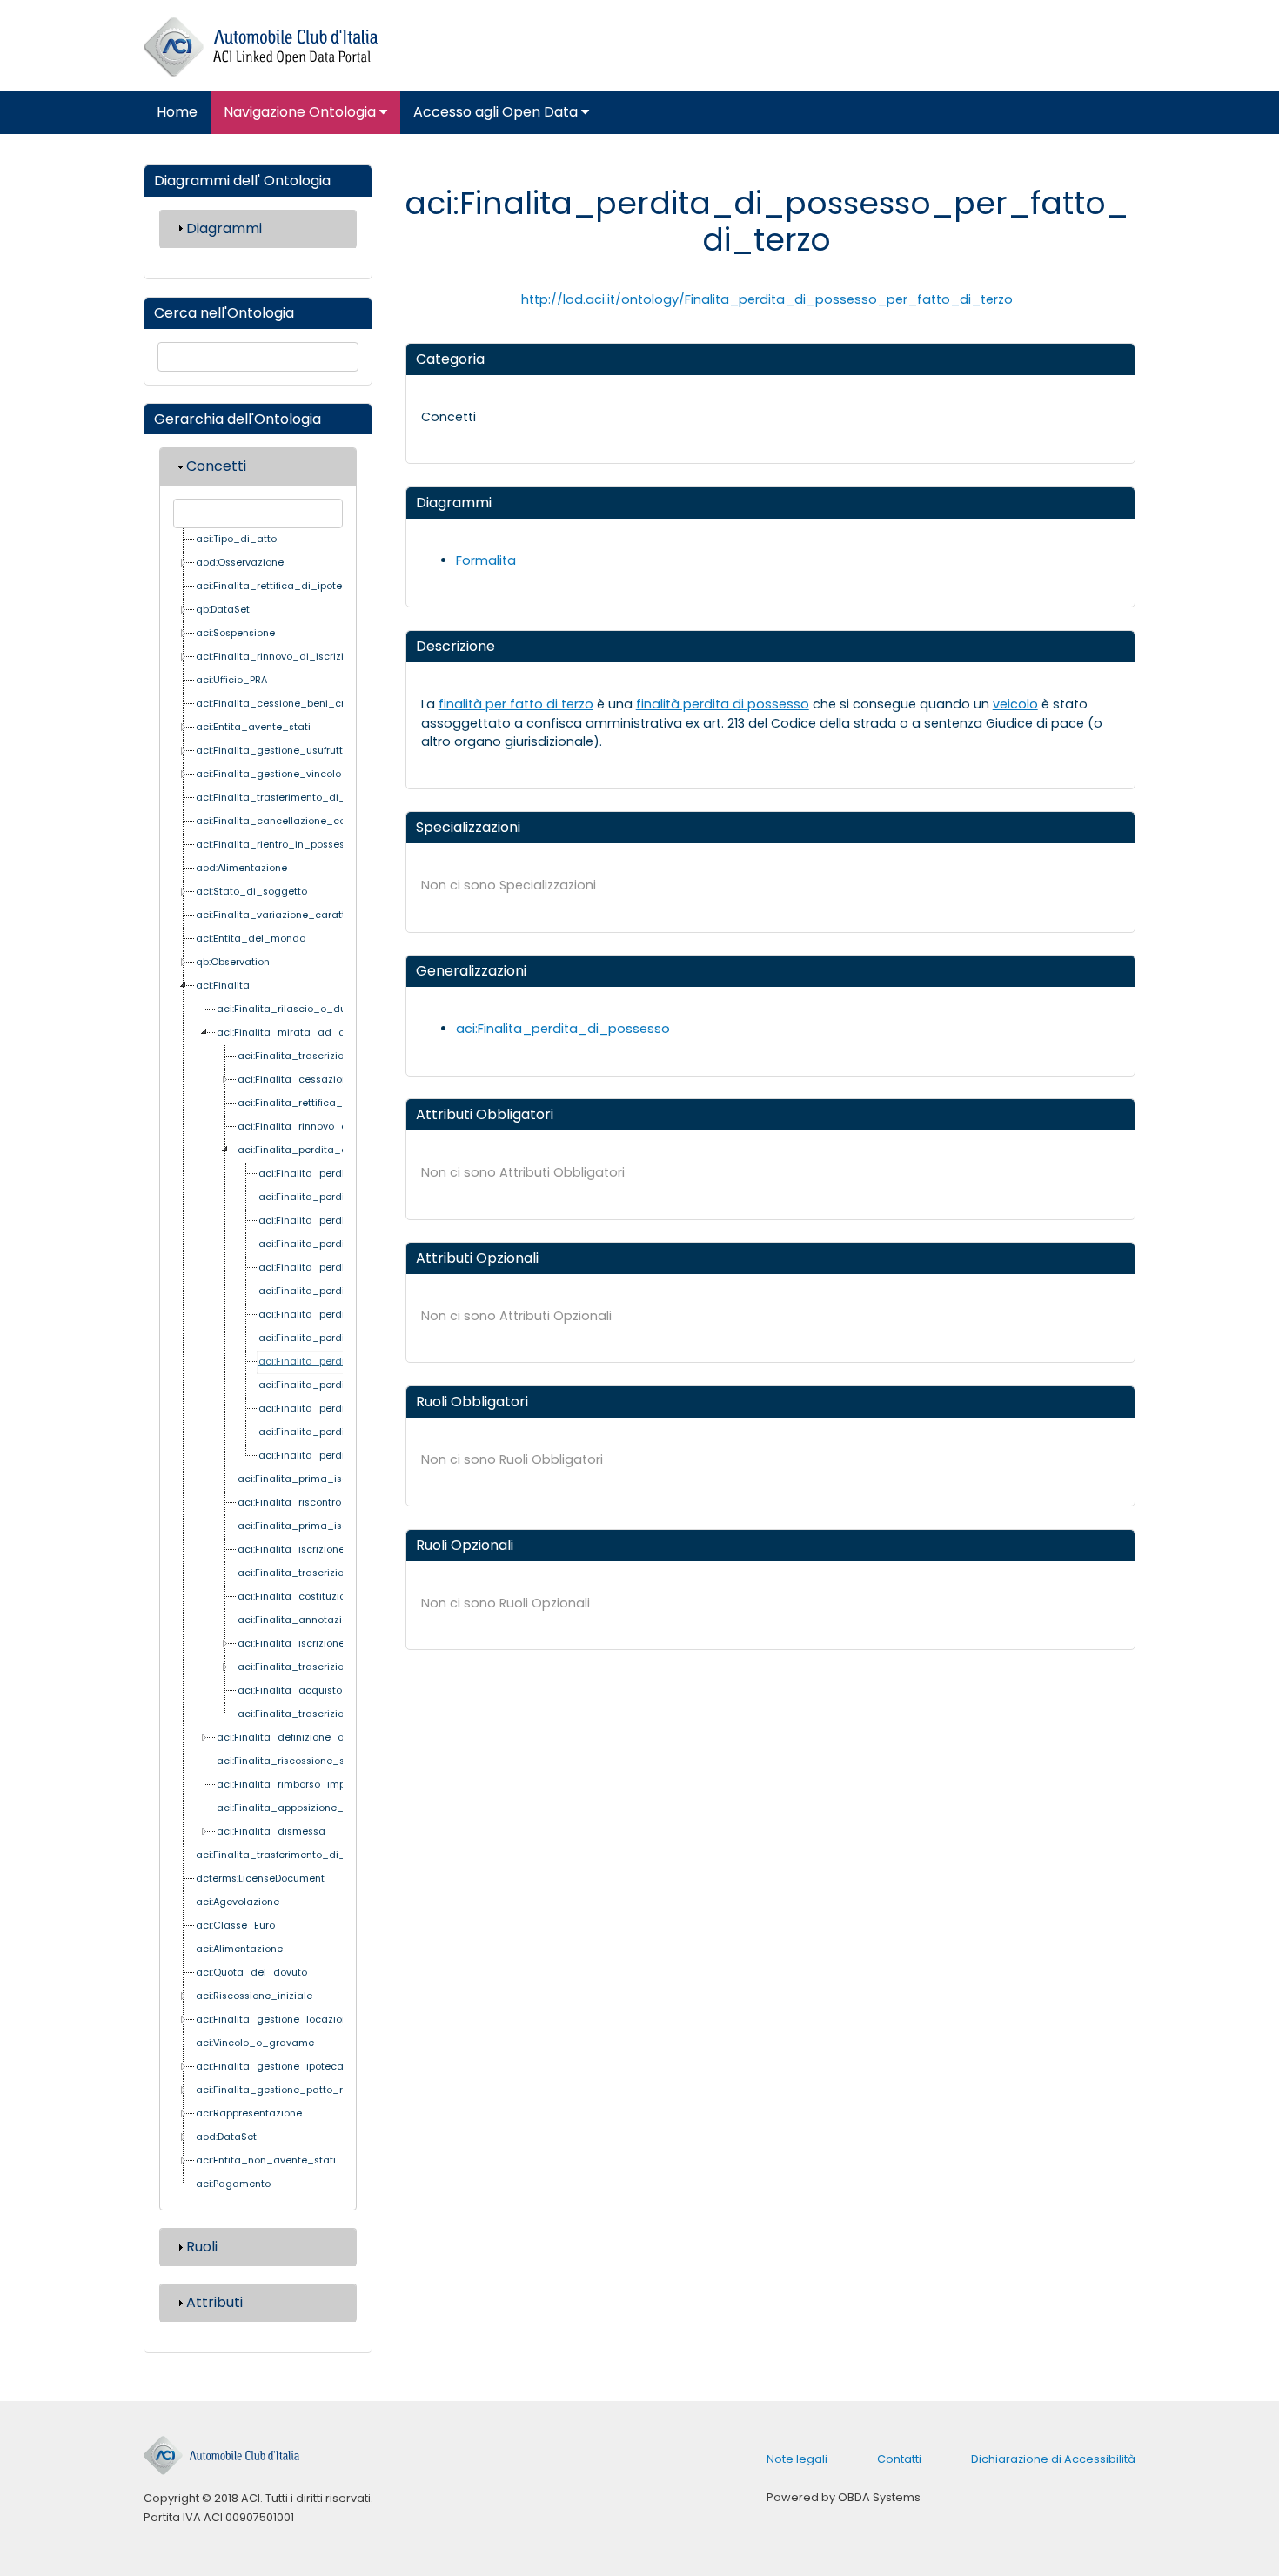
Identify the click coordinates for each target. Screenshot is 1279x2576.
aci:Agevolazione (238, 1902)
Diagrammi (224, 228)
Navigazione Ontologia (301, 112)
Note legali (797, 2459)
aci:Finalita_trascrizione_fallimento (325, 1573)
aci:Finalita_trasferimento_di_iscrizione (294, 1855)
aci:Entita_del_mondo (251, 939)
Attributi (214, 2302)
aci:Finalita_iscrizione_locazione (318, 1550)
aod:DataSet (226, 2137)
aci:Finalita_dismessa (271, 1831)
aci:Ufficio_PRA (231, 680)
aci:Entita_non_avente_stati (266, 2160)
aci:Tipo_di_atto (236, 539)
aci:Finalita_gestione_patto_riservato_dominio (312, 2090)
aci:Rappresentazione (249, 2113)
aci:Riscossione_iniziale (254, 1996)
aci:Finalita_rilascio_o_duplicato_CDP (311, 1009)
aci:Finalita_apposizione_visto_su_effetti (318, 1808)
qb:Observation (233, 962)
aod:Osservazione (240, 563)
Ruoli (202, 2247)
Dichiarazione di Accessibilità (1053, 2459)
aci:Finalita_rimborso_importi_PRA (301, 1784)
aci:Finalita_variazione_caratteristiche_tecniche (316, 915)
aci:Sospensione (235, 633)
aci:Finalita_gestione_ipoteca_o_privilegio (302, 2066)
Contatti (899, 2459)
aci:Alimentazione (239, 1949)
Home (177, 112)
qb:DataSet (223, 610)
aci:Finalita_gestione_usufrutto (272, 751)
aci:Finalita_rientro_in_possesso (276, 845)
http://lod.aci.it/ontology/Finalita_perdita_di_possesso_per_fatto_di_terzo (767, 299)
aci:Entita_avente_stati (253, 727)
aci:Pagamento (233, 2184)
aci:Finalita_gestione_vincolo (268, 774)
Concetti (216, 466)
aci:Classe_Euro (235, 1925)
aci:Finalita (223, 986)
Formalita (486, 560)
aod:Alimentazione (241, 868)
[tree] (258, 1362)
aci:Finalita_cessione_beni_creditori (286, 704)
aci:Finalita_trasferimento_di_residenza (295, 798)
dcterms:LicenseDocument (260, 1878)
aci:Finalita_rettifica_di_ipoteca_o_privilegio (308, 586)
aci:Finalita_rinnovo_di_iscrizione (279, 657)
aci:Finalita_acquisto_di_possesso (324, 1690)
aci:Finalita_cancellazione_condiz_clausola (306, 821)
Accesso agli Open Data (497, 112)
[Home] (261, 47)
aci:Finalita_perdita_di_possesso (320, 1150)
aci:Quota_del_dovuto (251, 1972)
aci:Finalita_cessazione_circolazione (329, 1080)
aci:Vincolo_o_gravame (255, 2043)
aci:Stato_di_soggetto (251, 892)
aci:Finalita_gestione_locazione (275, 2019)
